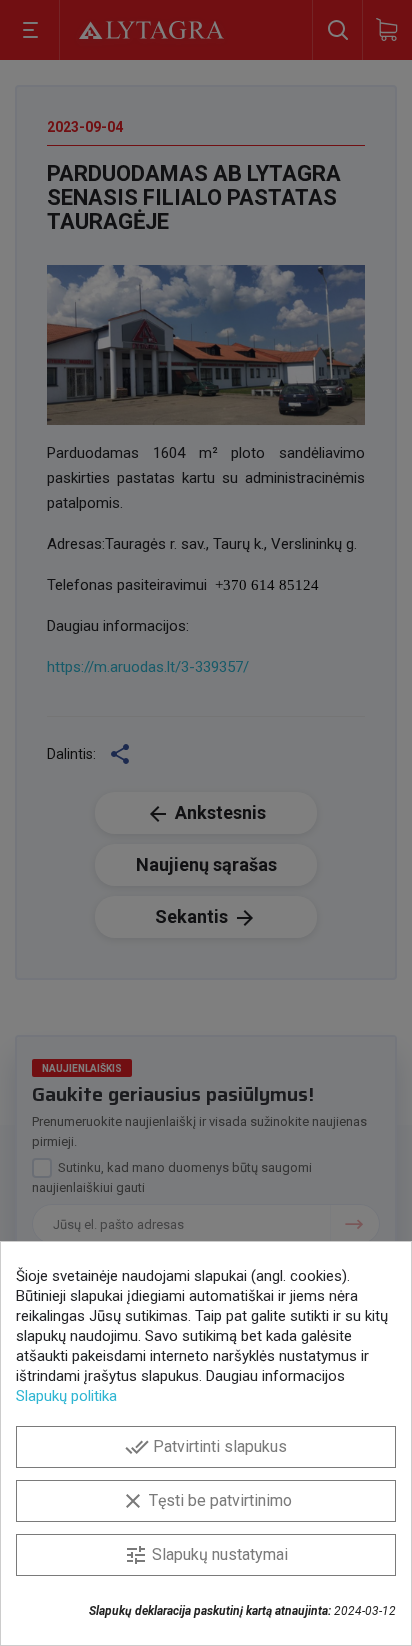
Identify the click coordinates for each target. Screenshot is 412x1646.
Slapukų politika (66, 1396)
